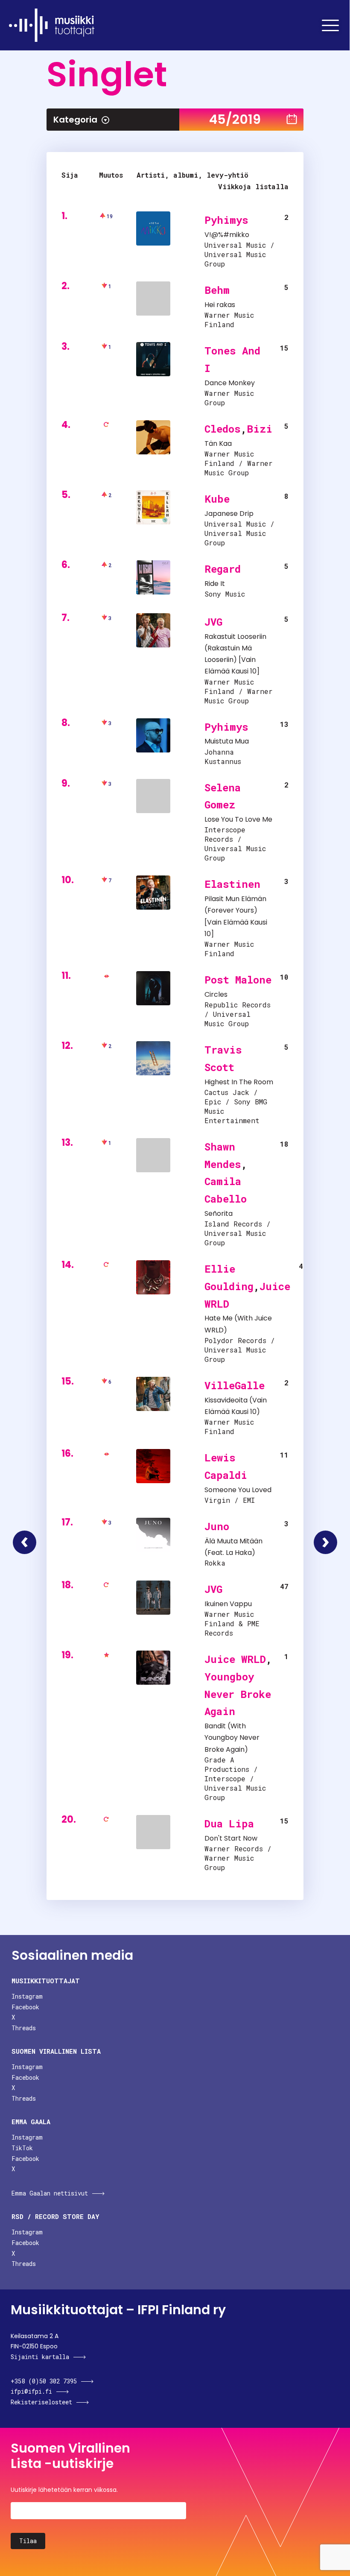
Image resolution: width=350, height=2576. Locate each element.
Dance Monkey (230, 383)
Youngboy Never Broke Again (238, 1694)
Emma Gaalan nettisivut (50, 2193)
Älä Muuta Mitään (233, 1541)
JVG (213, 622)
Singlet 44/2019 (25, 1542)
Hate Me (219, 1318)
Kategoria (75, 120)
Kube (217, 499)
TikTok (22, 2148)
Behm (217, 290)
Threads (24, 2028)
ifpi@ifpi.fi (31, 2391)
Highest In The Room (239, 1082)
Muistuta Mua (227, 741)
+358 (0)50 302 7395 (44, 2381)
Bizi (260, 429)
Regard (223, 569)
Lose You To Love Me (238, 819)
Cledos (223, 429)
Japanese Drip (229, 514)
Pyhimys (226, 220)
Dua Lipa (229, 1824)
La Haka (239, 1553)
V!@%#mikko (227, 235)
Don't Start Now (231, 1838)
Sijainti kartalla (40, 2357)
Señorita (219, 1213)
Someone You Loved (238, 1490)
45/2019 (235, 119)
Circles (216, 994)
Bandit (215, 1726)
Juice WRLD (235, 1659)
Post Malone (238, 980)
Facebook (25, 2007)
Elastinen (232, 884)
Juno (217, 1526)
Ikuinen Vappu (228, 1604)
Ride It (215, 584)
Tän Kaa (218, 443)
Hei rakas (220, 305)
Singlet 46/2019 (325, 1542)
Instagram (27, 1996)
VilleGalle (235, 1385)
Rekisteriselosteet (41, 2402)
